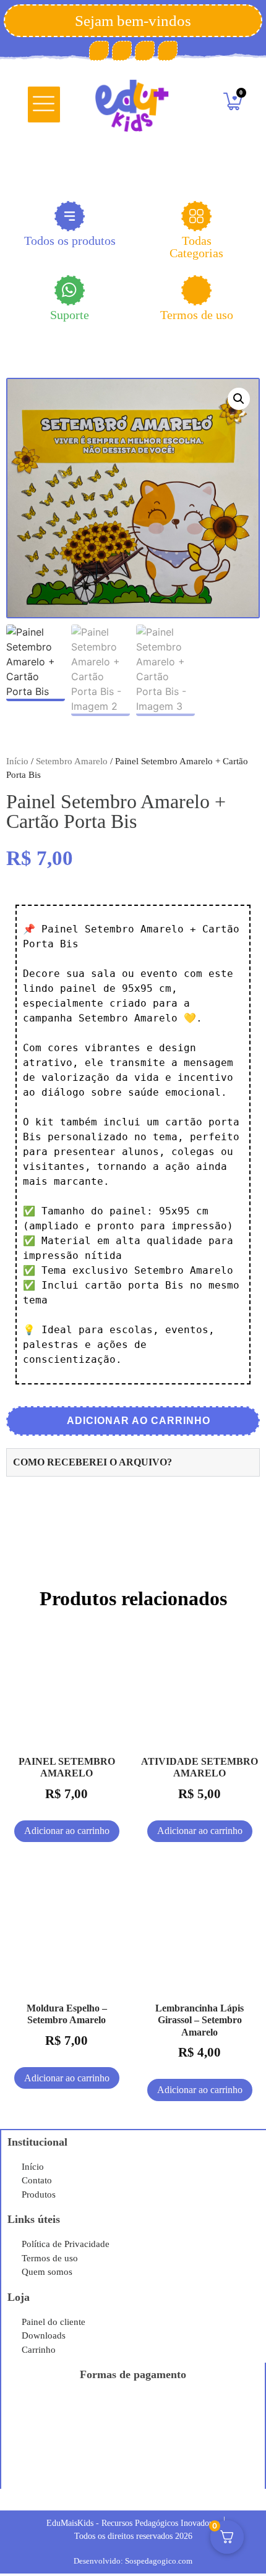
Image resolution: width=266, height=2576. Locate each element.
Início (17, 761)
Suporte (70, 315)
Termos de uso (197, 315)
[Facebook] (99, 51)
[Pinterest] (122, 51)
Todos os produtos (70, 241)
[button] (44, 104)
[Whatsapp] (168, 51)
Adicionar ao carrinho (137, 1421)
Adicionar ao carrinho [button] (67, 1831)
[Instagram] (145, 51)
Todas (196, 246)
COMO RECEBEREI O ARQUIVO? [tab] (92, 1462)
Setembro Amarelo (72, 761)
